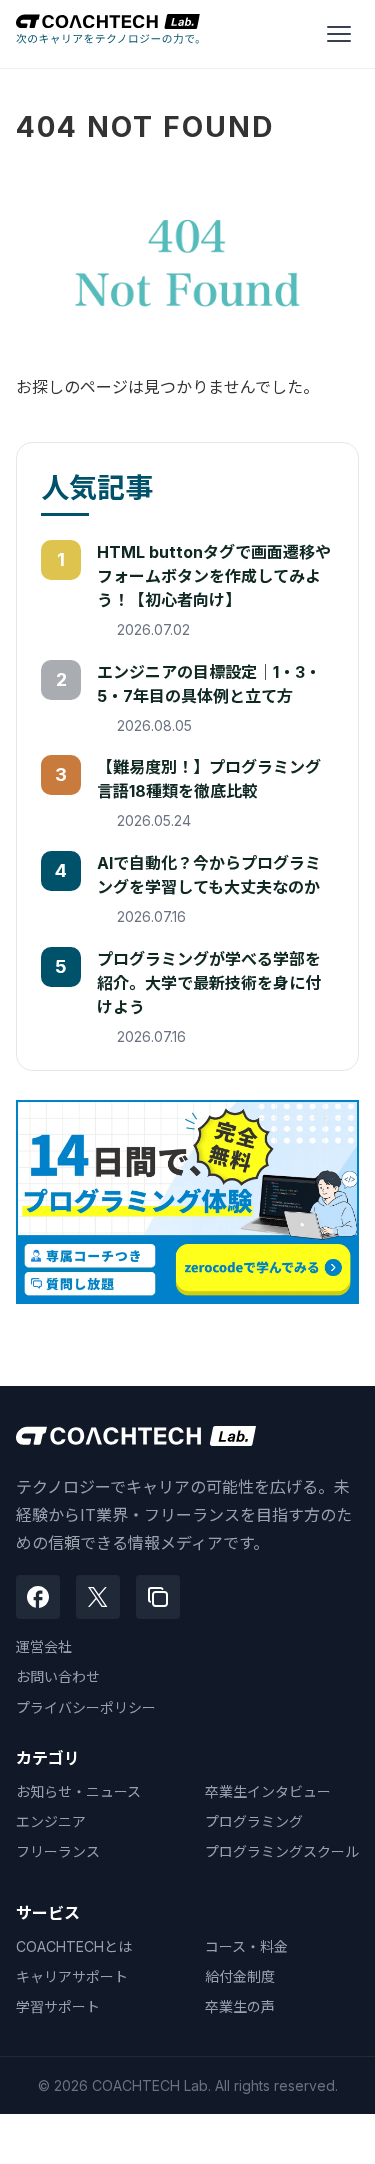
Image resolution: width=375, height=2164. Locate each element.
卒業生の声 (240, 2006)
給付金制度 (240, 1976)
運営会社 (44, 1646)
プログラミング (254, 1821)
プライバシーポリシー (86, 1707)
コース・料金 (246, 1946)
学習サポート (58, 2006)
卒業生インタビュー (268, 1791)
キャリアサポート (72, 1976)
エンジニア (51, 1821)
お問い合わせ (58, 1676)
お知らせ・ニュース (78, 1791)
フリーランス (58, 1851)
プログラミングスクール (282, 1851)
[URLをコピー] (158, 1597)
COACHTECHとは (74, 1946)
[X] (98, 1597)
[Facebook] (38, 1597)
